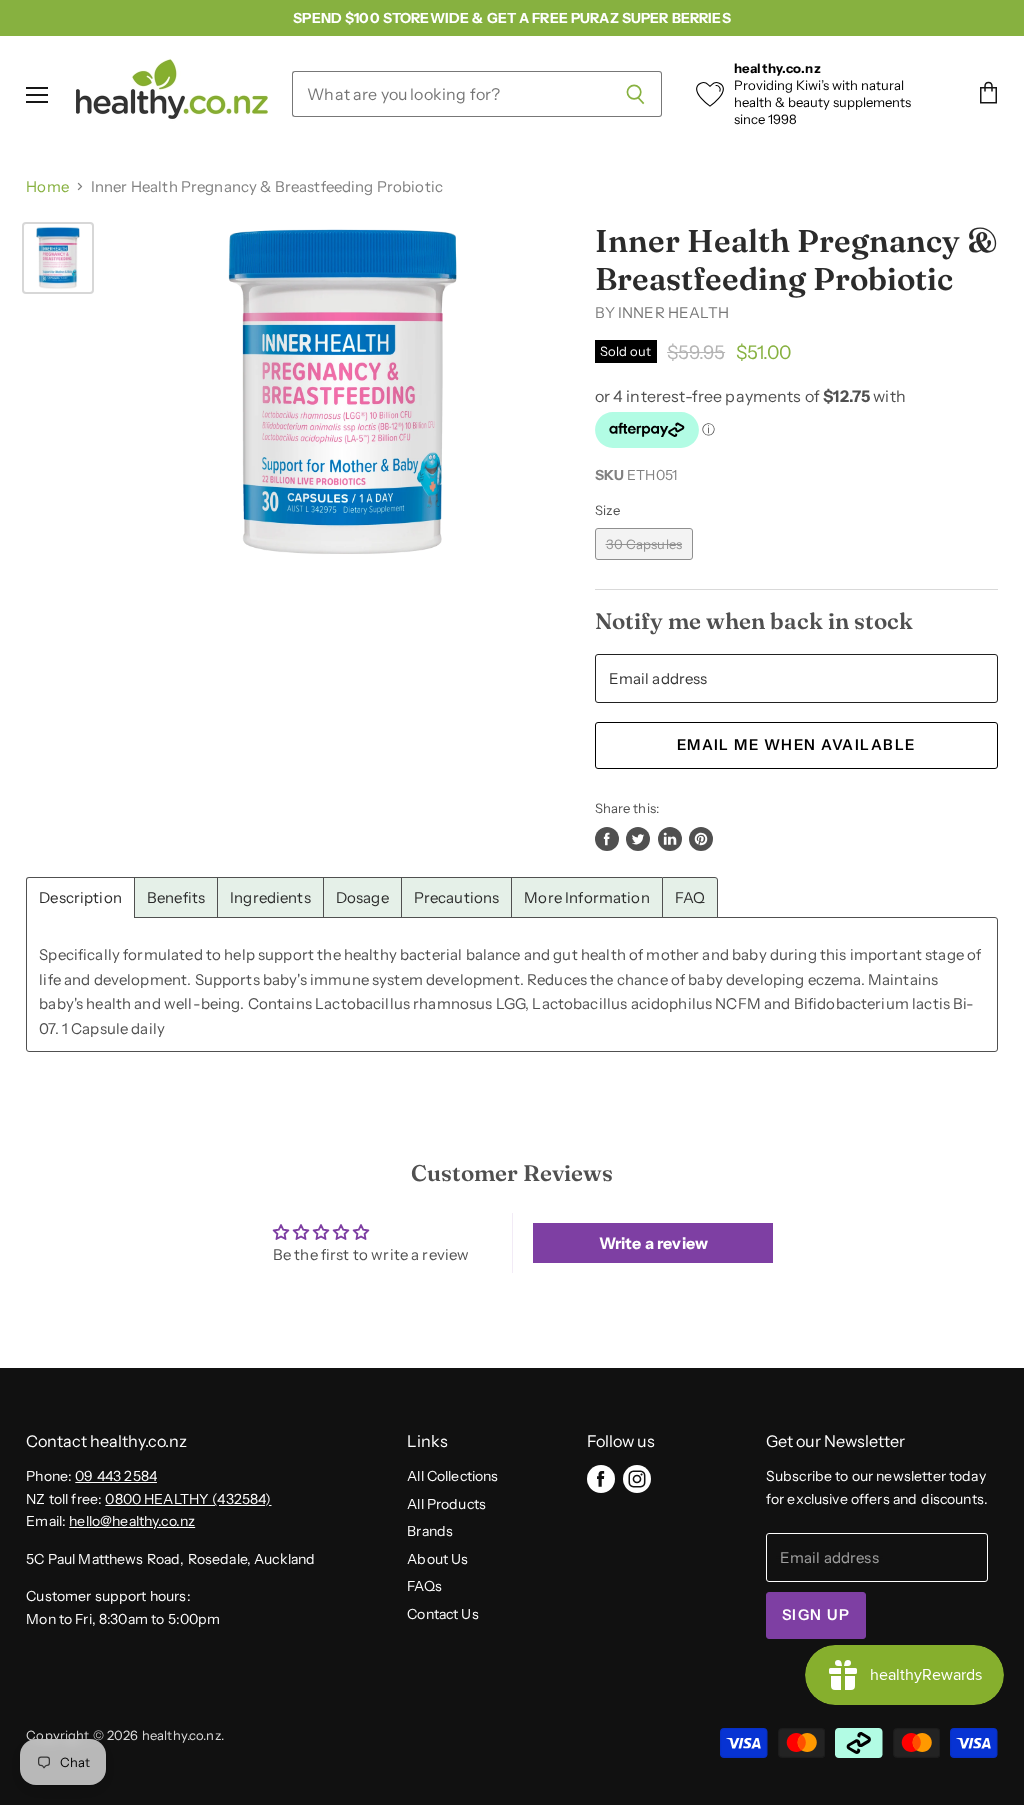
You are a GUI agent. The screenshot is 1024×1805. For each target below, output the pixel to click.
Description (80, 897)
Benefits (176, 897)
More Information (586, 897)
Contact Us (443, 1614)
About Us (437, 1559)
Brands (430, 1531)
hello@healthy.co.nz (132, 1521)
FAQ (690, 897)
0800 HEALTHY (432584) (188, 1499)
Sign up (816, 1615)
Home (47, 186)
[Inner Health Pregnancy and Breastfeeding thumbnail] (58, 258)
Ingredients (270, 897)
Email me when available (796, 745)
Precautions (457, 897)
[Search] (635, 94)
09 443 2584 (116, 1476)
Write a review (653, 1243)
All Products (446, 1504)
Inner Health (673, 312)
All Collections (452, 1476)
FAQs (424, 1586)
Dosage (362, 897)
